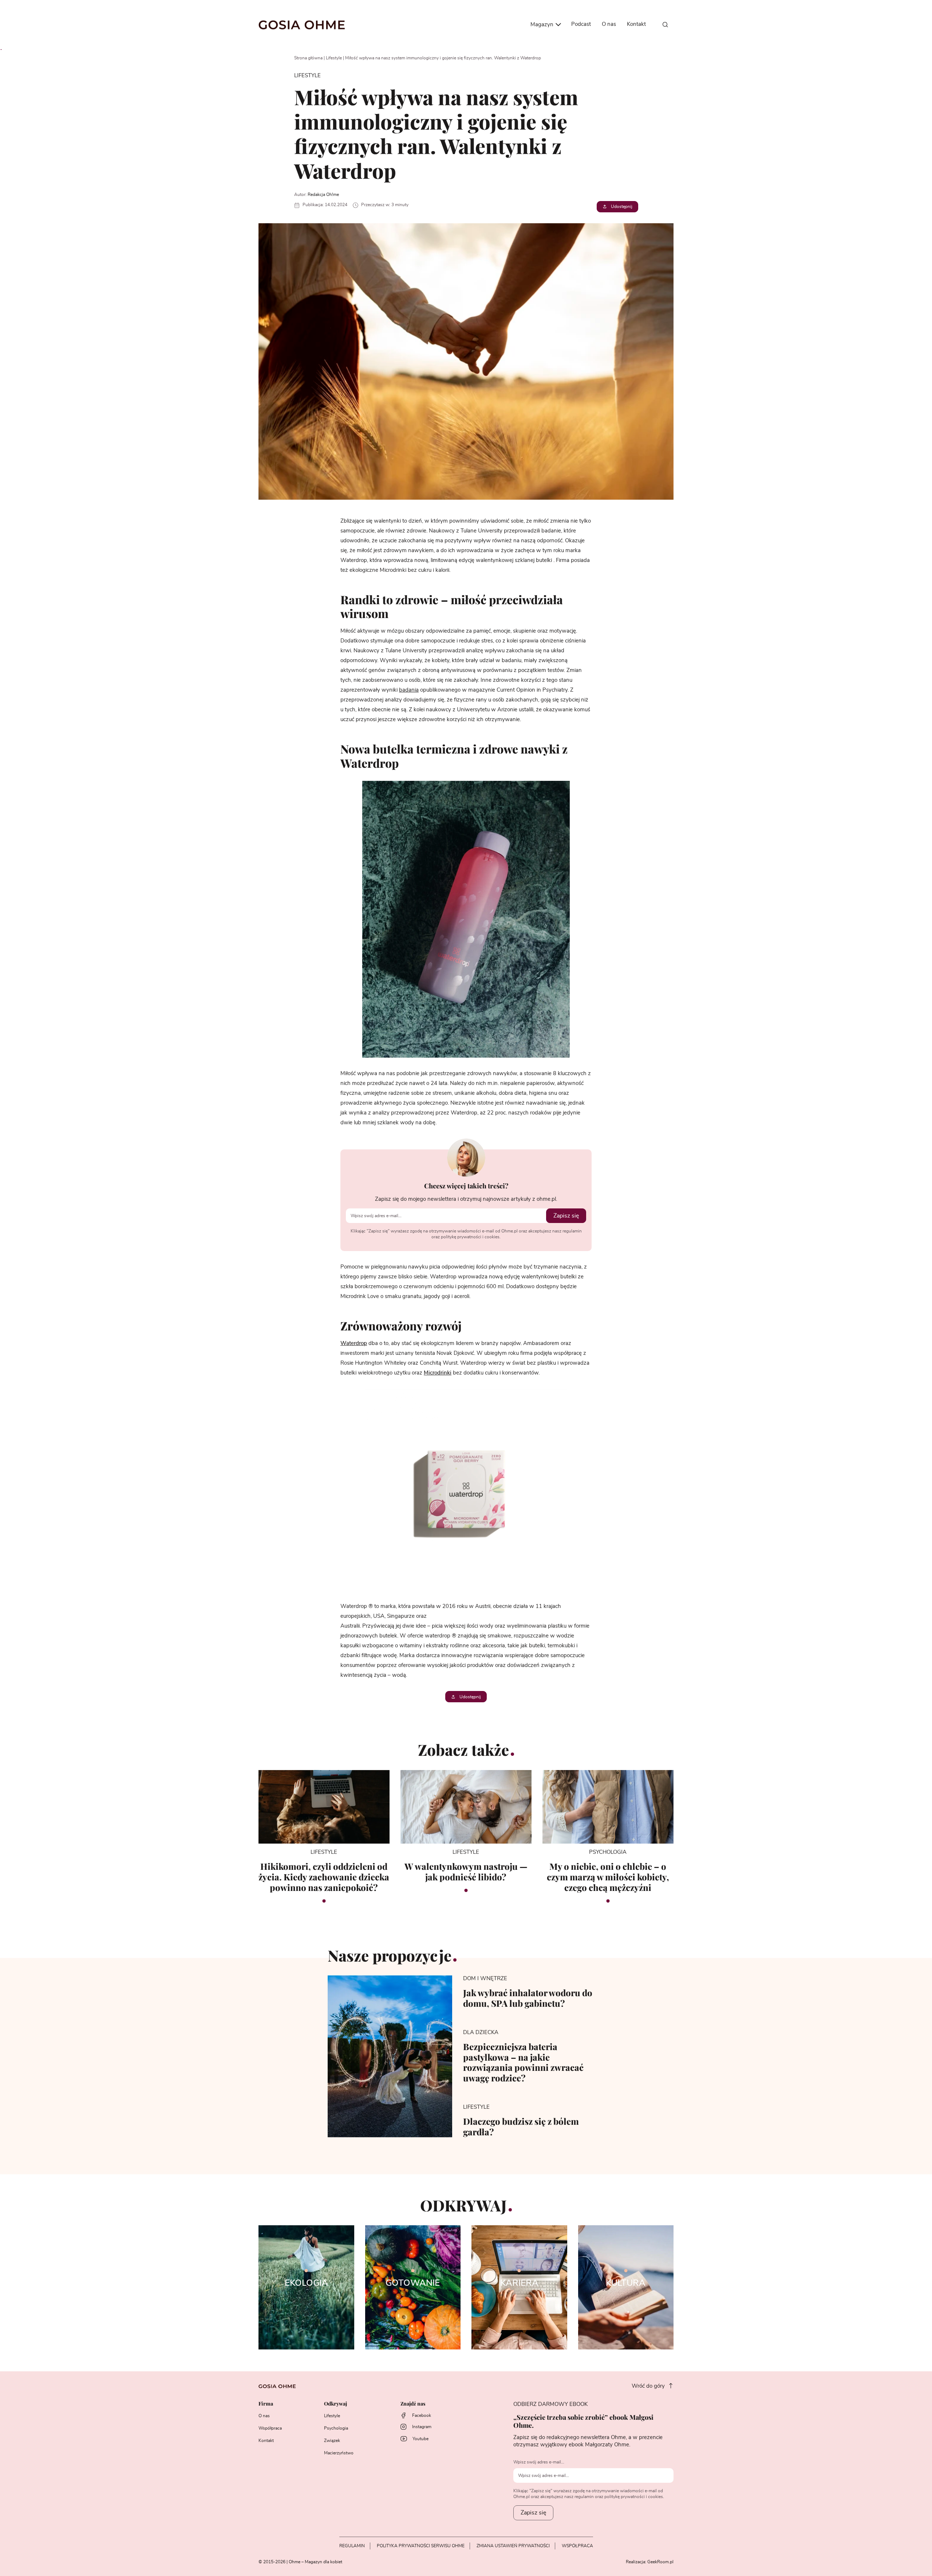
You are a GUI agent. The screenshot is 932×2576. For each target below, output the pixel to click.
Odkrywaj (335, 2404)
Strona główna (308, 58)
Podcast (581, 24)
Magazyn (543, 25)
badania (409, 690)
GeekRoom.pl (660, 2562)
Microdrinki (438, 1373)
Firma (266, 2404)
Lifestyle (334, 58)
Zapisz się (566, 1216)
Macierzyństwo (339, 2453)
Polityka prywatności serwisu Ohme (421, 2546)
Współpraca (270, 2428)
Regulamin (352, 2546)
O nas (609, 24)
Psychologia (336, 2428)
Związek (332, 2441)
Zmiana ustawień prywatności (513, 2546)
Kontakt (636, 24)
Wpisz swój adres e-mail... (539, 2462)
